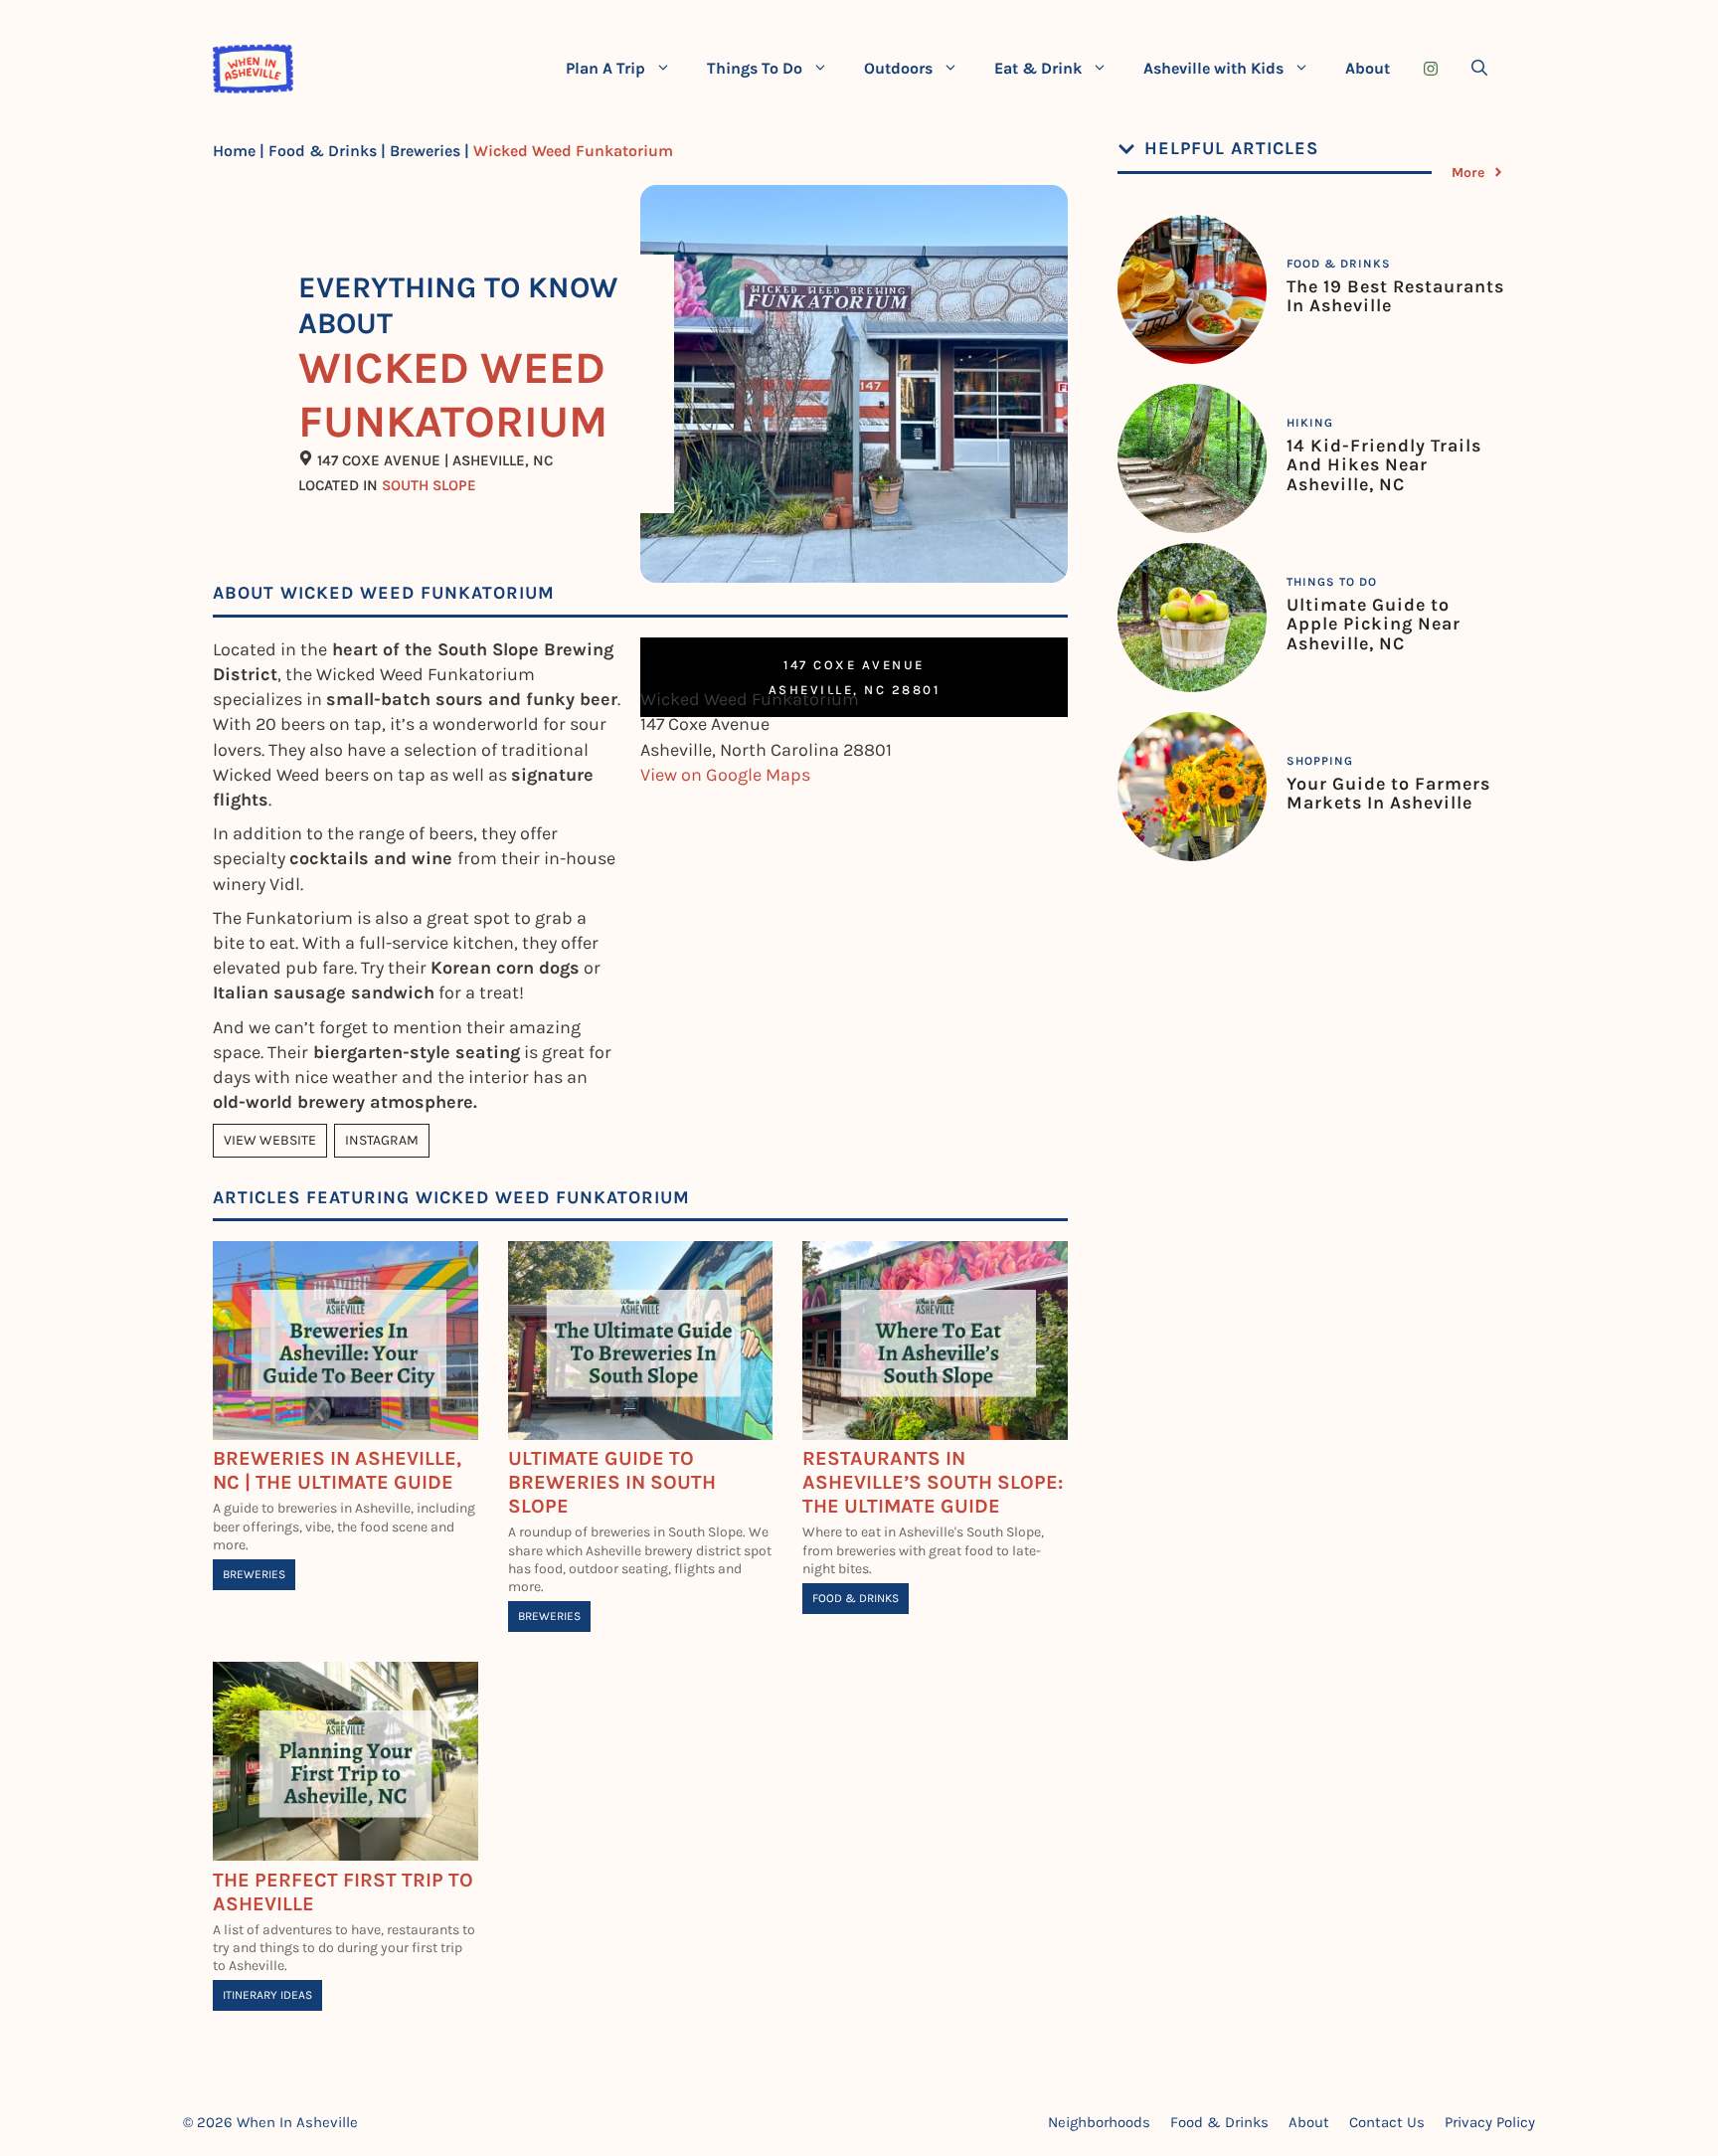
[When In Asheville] (253, 69)
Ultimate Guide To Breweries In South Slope (612, 1482)
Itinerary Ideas (267, 1995)
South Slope (429, 485)
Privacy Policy (1490, 2122)
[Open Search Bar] (1479, 69)
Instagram (382, 1140)
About (1368, 68)
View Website (270, 1140)
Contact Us (1387, 2122)
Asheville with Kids (1213, 68)
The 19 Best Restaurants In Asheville (1395, 296)
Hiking (1310, 423)
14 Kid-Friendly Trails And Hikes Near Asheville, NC (1384, 465)
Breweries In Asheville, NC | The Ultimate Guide (337, 1470)
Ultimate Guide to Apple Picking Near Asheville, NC (1374, 625)
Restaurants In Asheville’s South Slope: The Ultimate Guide (933, 1482)
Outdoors (898, 68)
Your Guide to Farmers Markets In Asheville (1388, 794)
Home (234, 151)
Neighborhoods (1099, 2122)
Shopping (1320, 761)
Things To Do (755, 68)
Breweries (425, 151)
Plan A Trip (605, 68)
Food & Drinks (323, 151)
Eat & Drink (1038, 68)
